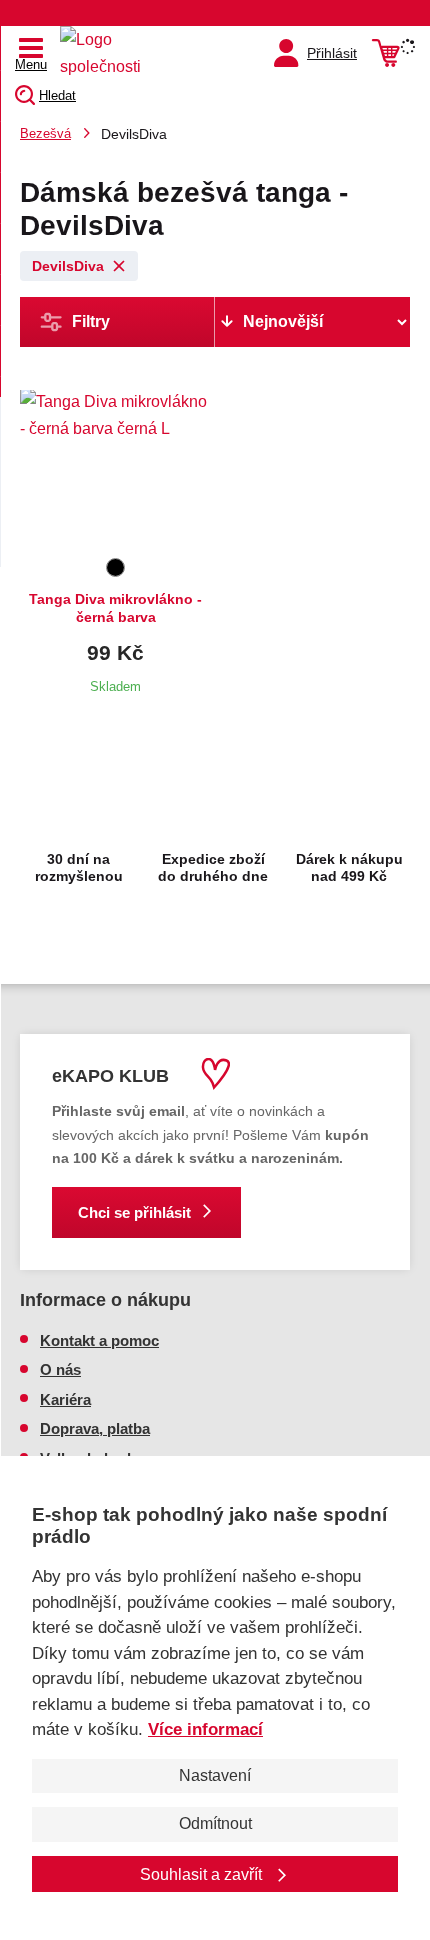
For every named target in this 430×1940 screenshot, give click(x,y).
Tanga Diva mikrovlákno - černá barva (115, 608)
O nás (60, 1369)
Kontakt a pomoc (99, 1340)
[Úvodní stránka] (105, 53)
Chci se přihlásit (134, 1212)
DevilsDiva (68, 266)
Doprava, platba (95, 1428)
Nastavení (215, 1775)
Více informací (205, 1729)
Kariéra (65, 1399)
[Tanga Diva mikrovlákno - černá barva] (115, 470)
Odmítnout (215, 1823)
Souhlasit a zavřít (203, 1874)
